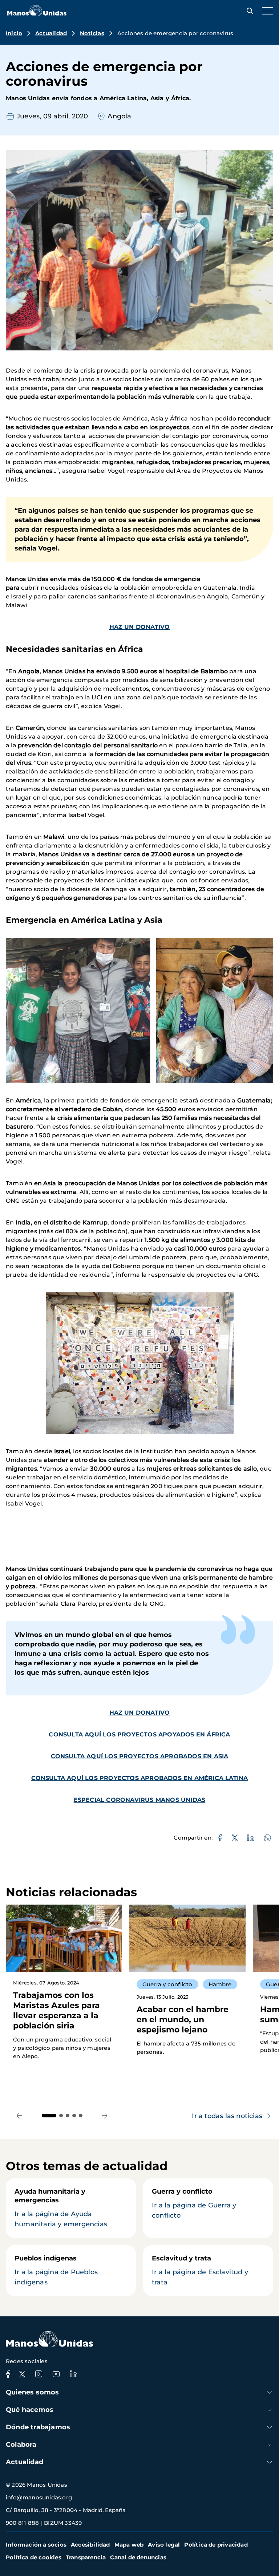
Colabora (21, 2445)
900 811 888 (22, 2523)
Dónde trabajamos (38, 2427)
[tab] (49, 2116)
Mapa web (129, 2545)
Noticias (92, 33)
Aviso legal (164, 2545)
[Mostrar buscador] (248, 11)
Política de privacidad (216, 2545)
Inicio (14, 33)
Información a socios (36, 2545)
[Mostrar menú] (266, 11)
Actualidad (51, 33)
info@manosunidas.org (39, 2497)
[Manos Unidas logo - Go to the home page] (37, 14)
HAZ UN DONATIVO (140, 627)
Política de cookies (34, 2557)
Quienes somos (33, 2392)
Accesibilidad (90, 2545)
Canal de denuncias (138, 2557)
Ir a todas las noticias (227, 2116)
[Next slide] (105, 2116)
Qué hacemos (30, 2410)
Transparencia (86, 2557)
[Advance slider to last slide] (19, 2116)
